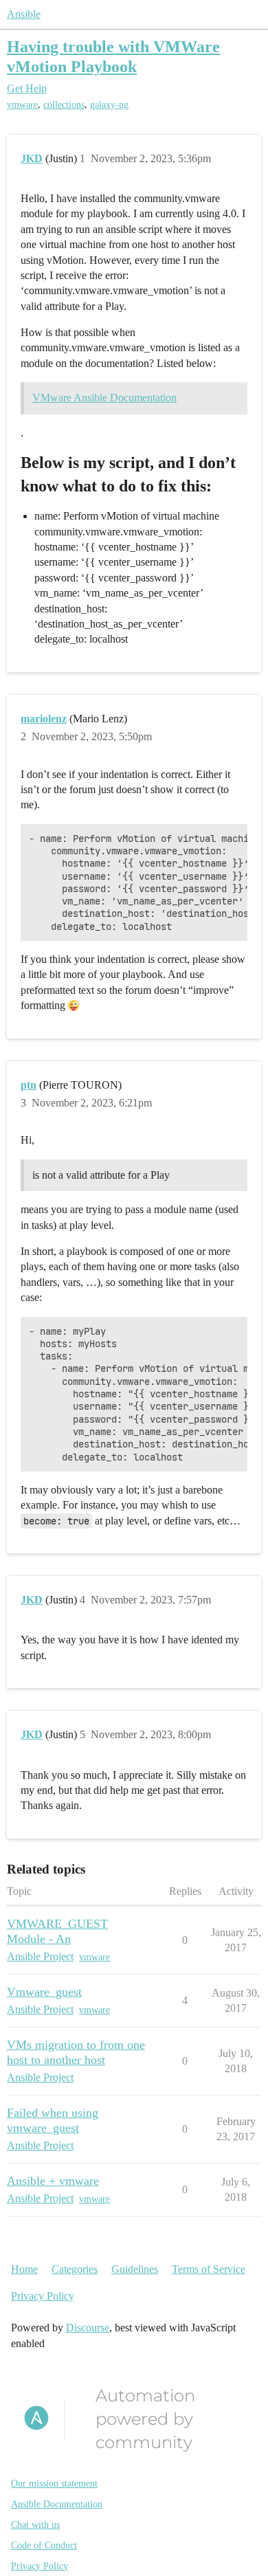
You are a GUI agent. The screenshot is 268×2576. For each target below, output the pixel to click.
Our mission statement (54, 2484)
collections (64, 105)
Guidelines (135, 2269)
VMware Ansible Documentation (104, 398)
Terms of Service (209, 2269)
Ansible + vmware (53, 2181)
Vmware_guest (44, 1992)
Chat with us (35, 2525)
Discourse (88, 2328)
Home (24, 2269)
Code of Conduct (44, 2545)
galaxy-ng (109, 105)
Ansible (24, 14)
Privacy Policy (43, 2296)
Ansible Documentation (57, 2504)
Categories (75, 2269)
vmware (22, 105)
